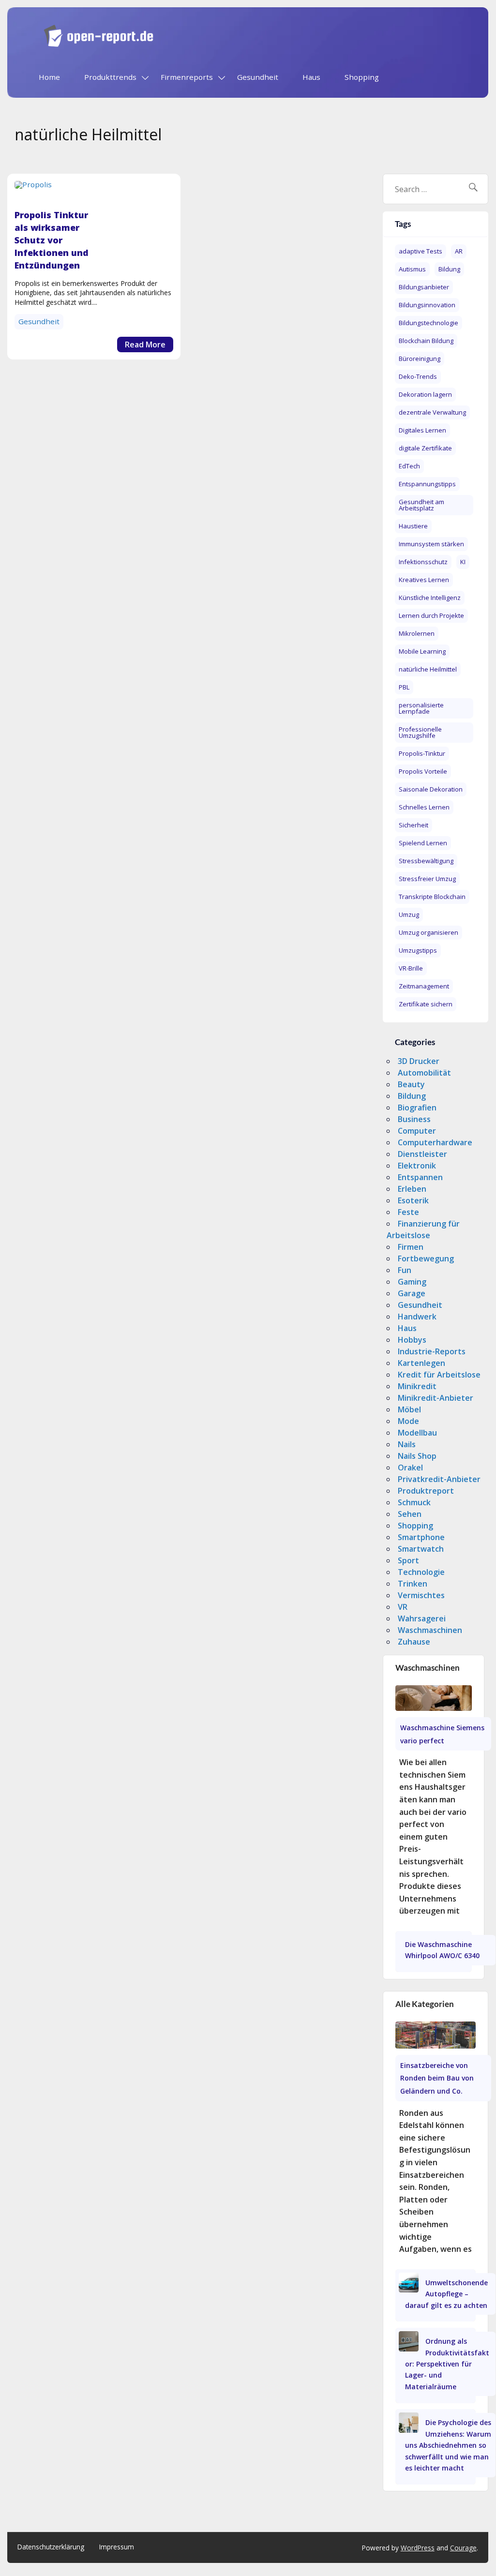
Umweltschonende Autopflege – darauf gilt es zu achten (447, 2294)
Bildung (449, 269)
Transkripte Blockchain (432, 897)
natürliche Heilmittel (428, 669)
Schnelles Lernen (424, 807)
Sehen (410, 1514)
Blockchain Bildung (426, 341)
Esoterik (413, 1200)
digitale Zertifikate (425, 448)
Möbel (409, 1409)
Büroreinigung (420, 359)
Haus (311, 77)
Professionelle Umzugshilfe (420, 732)
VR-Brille (411, 968)
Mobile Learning (422, 651)
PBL (404, 687)
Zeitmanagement (424, 986)
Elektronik (417, 1166)
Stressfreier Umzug (427, 879)
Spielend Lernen (423, 843)
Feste (408, 1212)
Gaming (412, 1282)
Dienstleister (422, 1154)
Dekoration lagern (425, 394)
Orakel (410, 1468)
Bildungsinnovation (427, 305)
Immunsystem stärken (431, 544)
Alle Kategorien (425, 2004)
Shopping (362, 77)
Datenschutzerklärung (51, 2547)
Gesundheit (258, 77)
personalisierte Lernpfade (421, 708)
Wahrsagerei (422, 1618)
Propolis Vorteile (423, 771)
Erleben (412, 1189)
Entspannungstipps (427, 484)
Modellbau (417, 1433)
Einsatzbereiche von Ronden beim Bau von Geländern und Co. (437, 2078)
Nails (407, 1444)
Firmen (411, 1247)
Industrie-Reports (432, 1351)
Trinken (413, 1584)
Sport (408, 1560)
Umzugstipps (418, 950)
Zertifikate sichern (426, 1004)
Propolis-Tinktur (422, 753)
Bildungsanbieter (424, 287)
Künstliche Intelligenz (430, 598)
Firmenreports (187, 77)
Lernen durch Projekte (431, 615)
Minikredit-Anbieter (436, 1398)
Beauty (411, 1084)
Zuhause (414, 1642)
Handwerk (417, 1317)
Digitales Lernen (422, 430)
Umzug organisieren (428, 932)
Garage (412, 1293)
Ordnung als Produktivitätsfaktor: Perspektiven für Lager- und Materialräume (447, 2364)
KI (463, 562)
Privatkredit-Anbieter (439, 1479)
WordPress (418, 2548)
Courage (463, 2548)
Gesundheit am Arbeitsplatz (421, 505)
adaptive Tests (421, 251)
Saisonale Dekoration (431, 789)
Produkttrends (110, 77)
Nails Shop (417, 1456)
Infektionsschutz (423, 562)
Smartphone (421, 1537)
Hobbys (412, 1340)
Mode (408, 1421)
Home (49, 77)
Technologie (421, 1572)
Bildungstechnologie (428, 323)
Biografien (417, 1108)
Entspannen (420, 1177)
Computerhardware (435, 1142)
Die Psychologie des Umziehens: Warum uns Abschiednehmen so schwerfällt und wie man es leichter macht (448, 2445)
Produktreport (426, 1491)
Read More (145, 344)
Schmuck (414, 1502)
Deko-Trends (418, 376)
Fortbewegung (426, 1258)
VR (403, 1607)
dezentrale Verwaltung (432, 412)
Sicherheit (413, 825)
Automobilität (424, 1073)
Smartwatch (421, 1549)
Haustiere (413, 526)
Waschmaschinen (430, 1630)
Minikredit (417, 1386)
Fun (405, 1270)
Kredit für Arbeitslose (439, 1375)
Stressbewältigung (426, 861)
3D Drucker (419, 1061)
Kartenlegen (421, 1363)
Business (414, 1119)
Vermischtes (421, 1595)
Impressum (117, 2547)
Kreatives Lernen (424, 580)
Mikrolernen (417, 633)
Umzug (409, 914)
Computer (417, 1131)
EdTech (409, 466)
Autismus (412, 269)
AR (459, 251)
